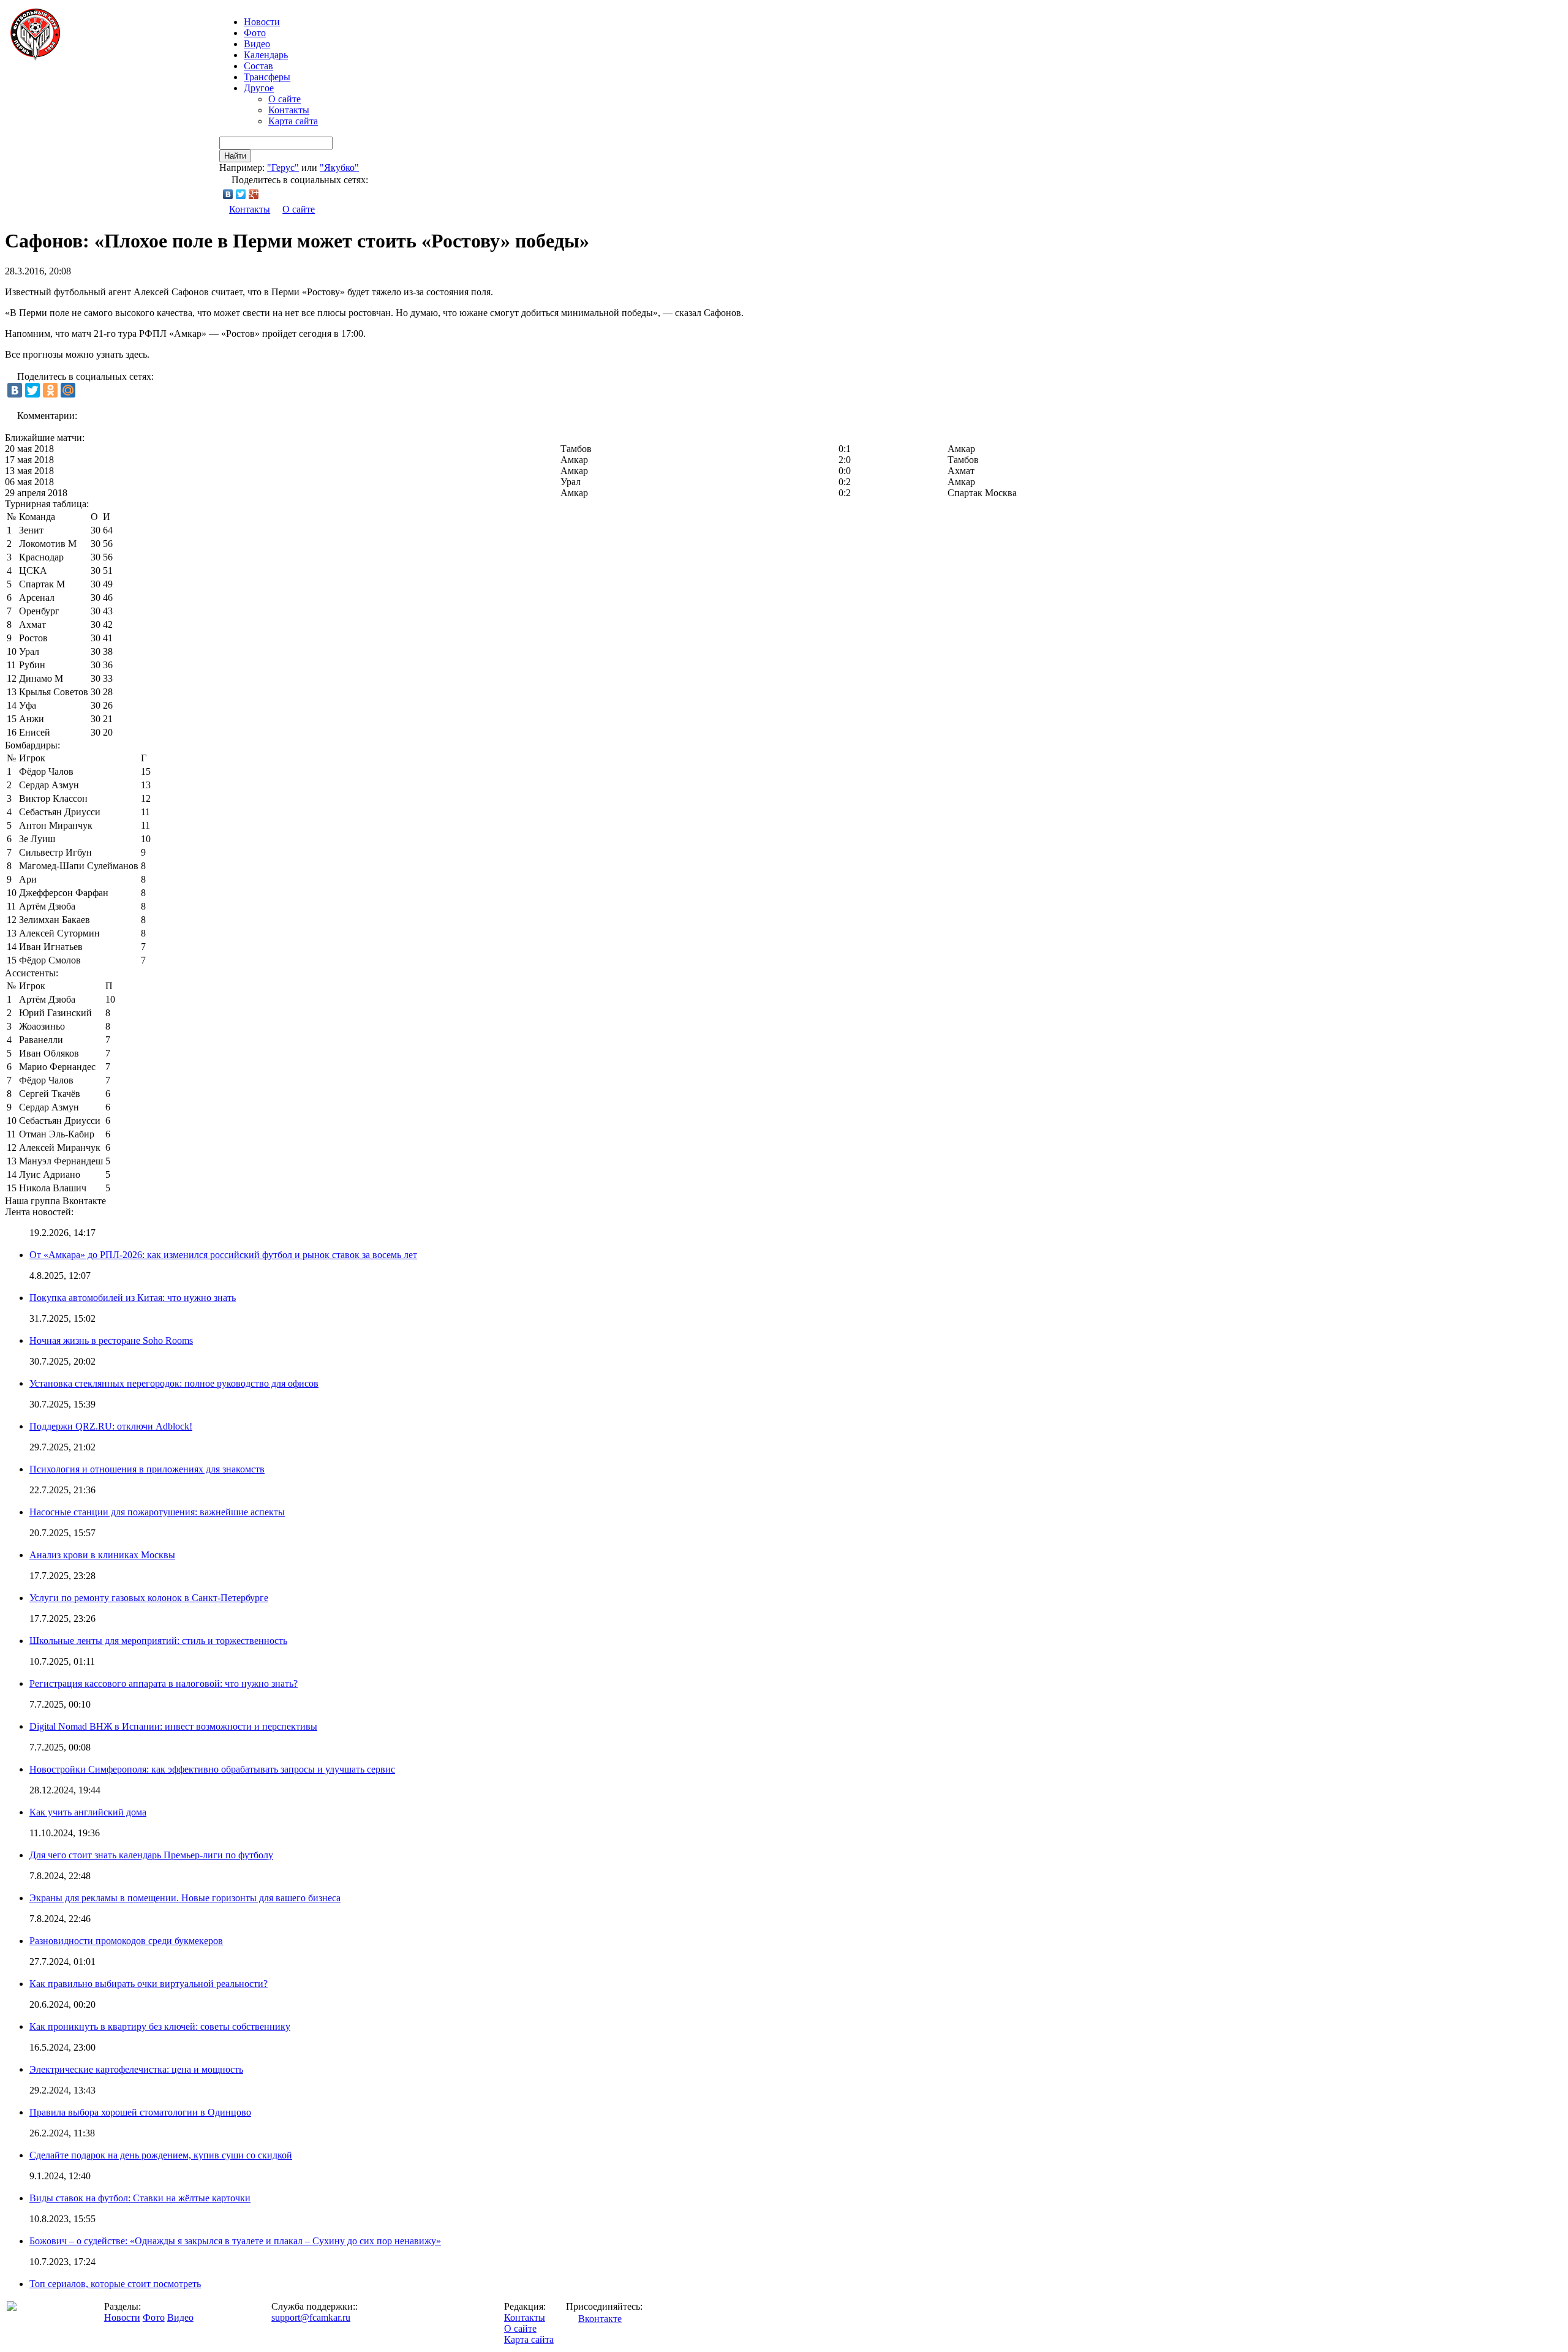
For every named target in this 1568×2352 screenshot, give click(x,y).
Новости (122, 2317)
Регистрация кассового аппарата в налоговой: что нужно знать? (164, 1683)
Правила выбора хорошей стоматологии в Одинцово (140, 2112)
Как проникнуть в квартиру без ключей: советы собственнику (160, 2026)
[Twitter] (241, 194)
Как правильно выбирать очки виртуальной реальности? (149, 1984)
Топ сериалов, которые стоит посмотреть (115, 2284)
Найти (235, 156)
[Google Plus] (254, 194)
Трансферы (267, 77)
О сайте (285, 99)
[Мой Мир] (68, 390)
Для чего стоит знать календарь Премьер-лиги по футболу (151, 1855)
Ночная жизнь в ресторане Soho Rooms (111, 1340)
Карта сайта (293, 121)
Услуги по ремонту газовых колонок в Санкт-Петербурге (149, 1598)
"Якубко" (339, 168)
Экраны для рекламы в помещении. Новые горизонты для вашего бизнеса (185, 1898)
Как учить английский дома (88, 1812)
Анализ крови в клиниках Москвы (102, 1555)
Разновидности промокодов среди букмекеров (126, 1941)
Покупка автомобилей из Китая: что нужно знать (133, 1298)
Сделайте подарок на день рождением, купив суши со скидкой (161, 2155)
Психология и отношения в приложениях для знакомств (147, 1469)
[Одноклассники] (50, 390)
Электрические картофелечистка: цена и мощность (136, 2069)
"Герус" (283, 168)
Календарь (266, 55)
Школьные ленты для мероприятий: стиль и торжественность (158, 1641)
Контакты (289, 110)
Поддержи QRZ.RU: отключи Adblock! (111, 1426)
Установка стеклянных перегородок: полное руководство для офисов (174, 1383)
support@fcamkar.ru (311, 2317)
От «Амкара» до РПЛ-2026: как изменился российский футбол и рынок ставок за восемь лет (223, 1255)
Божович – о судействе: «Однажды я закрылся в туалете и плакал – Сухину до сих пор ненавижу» (235, 2241)
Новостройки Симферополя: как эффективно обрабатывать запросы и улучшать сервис (212, 1769)
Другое (259, 88)
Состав (258, 66)
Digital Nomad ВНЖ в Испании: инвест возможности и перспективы (173, 1726)
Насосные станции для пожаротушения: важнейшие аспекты (157, 1512)
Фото (255, 33)
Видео (257, 44)
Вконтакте (600, 2319)
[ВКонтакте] (228, 194)
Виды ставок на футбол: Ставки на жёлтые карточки (140, 2198)
